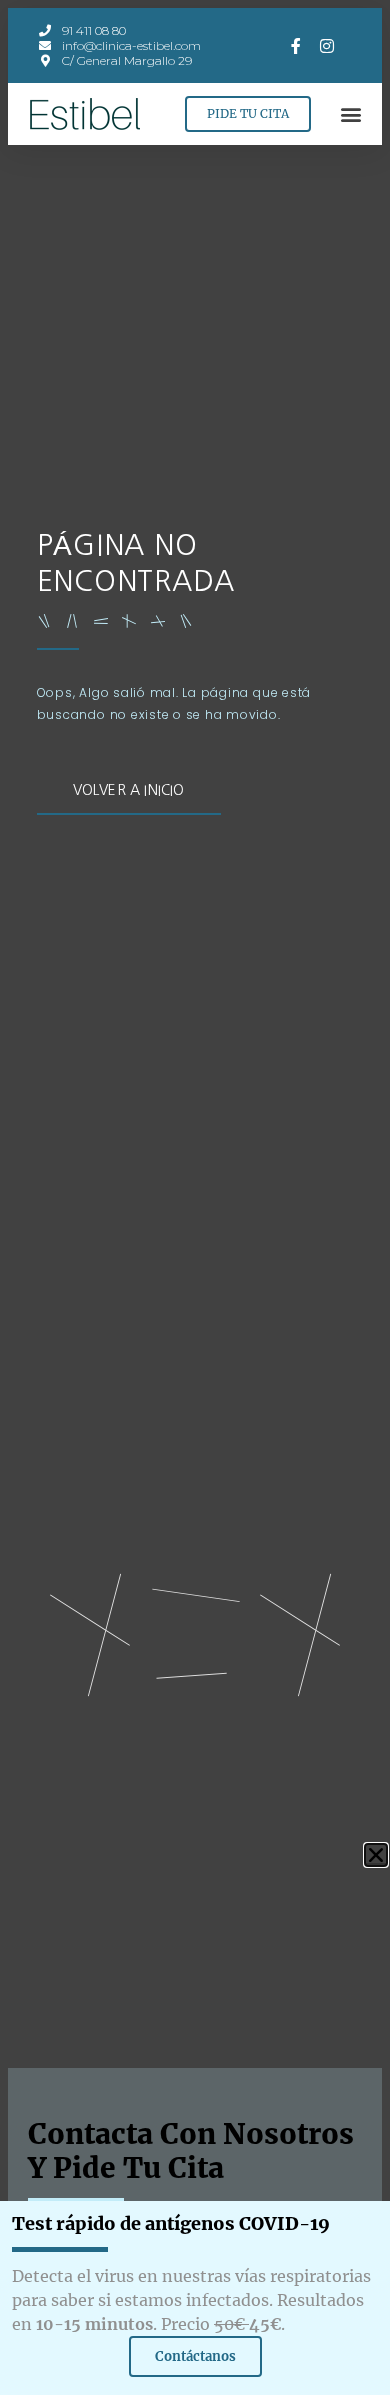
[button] (350, 114)
